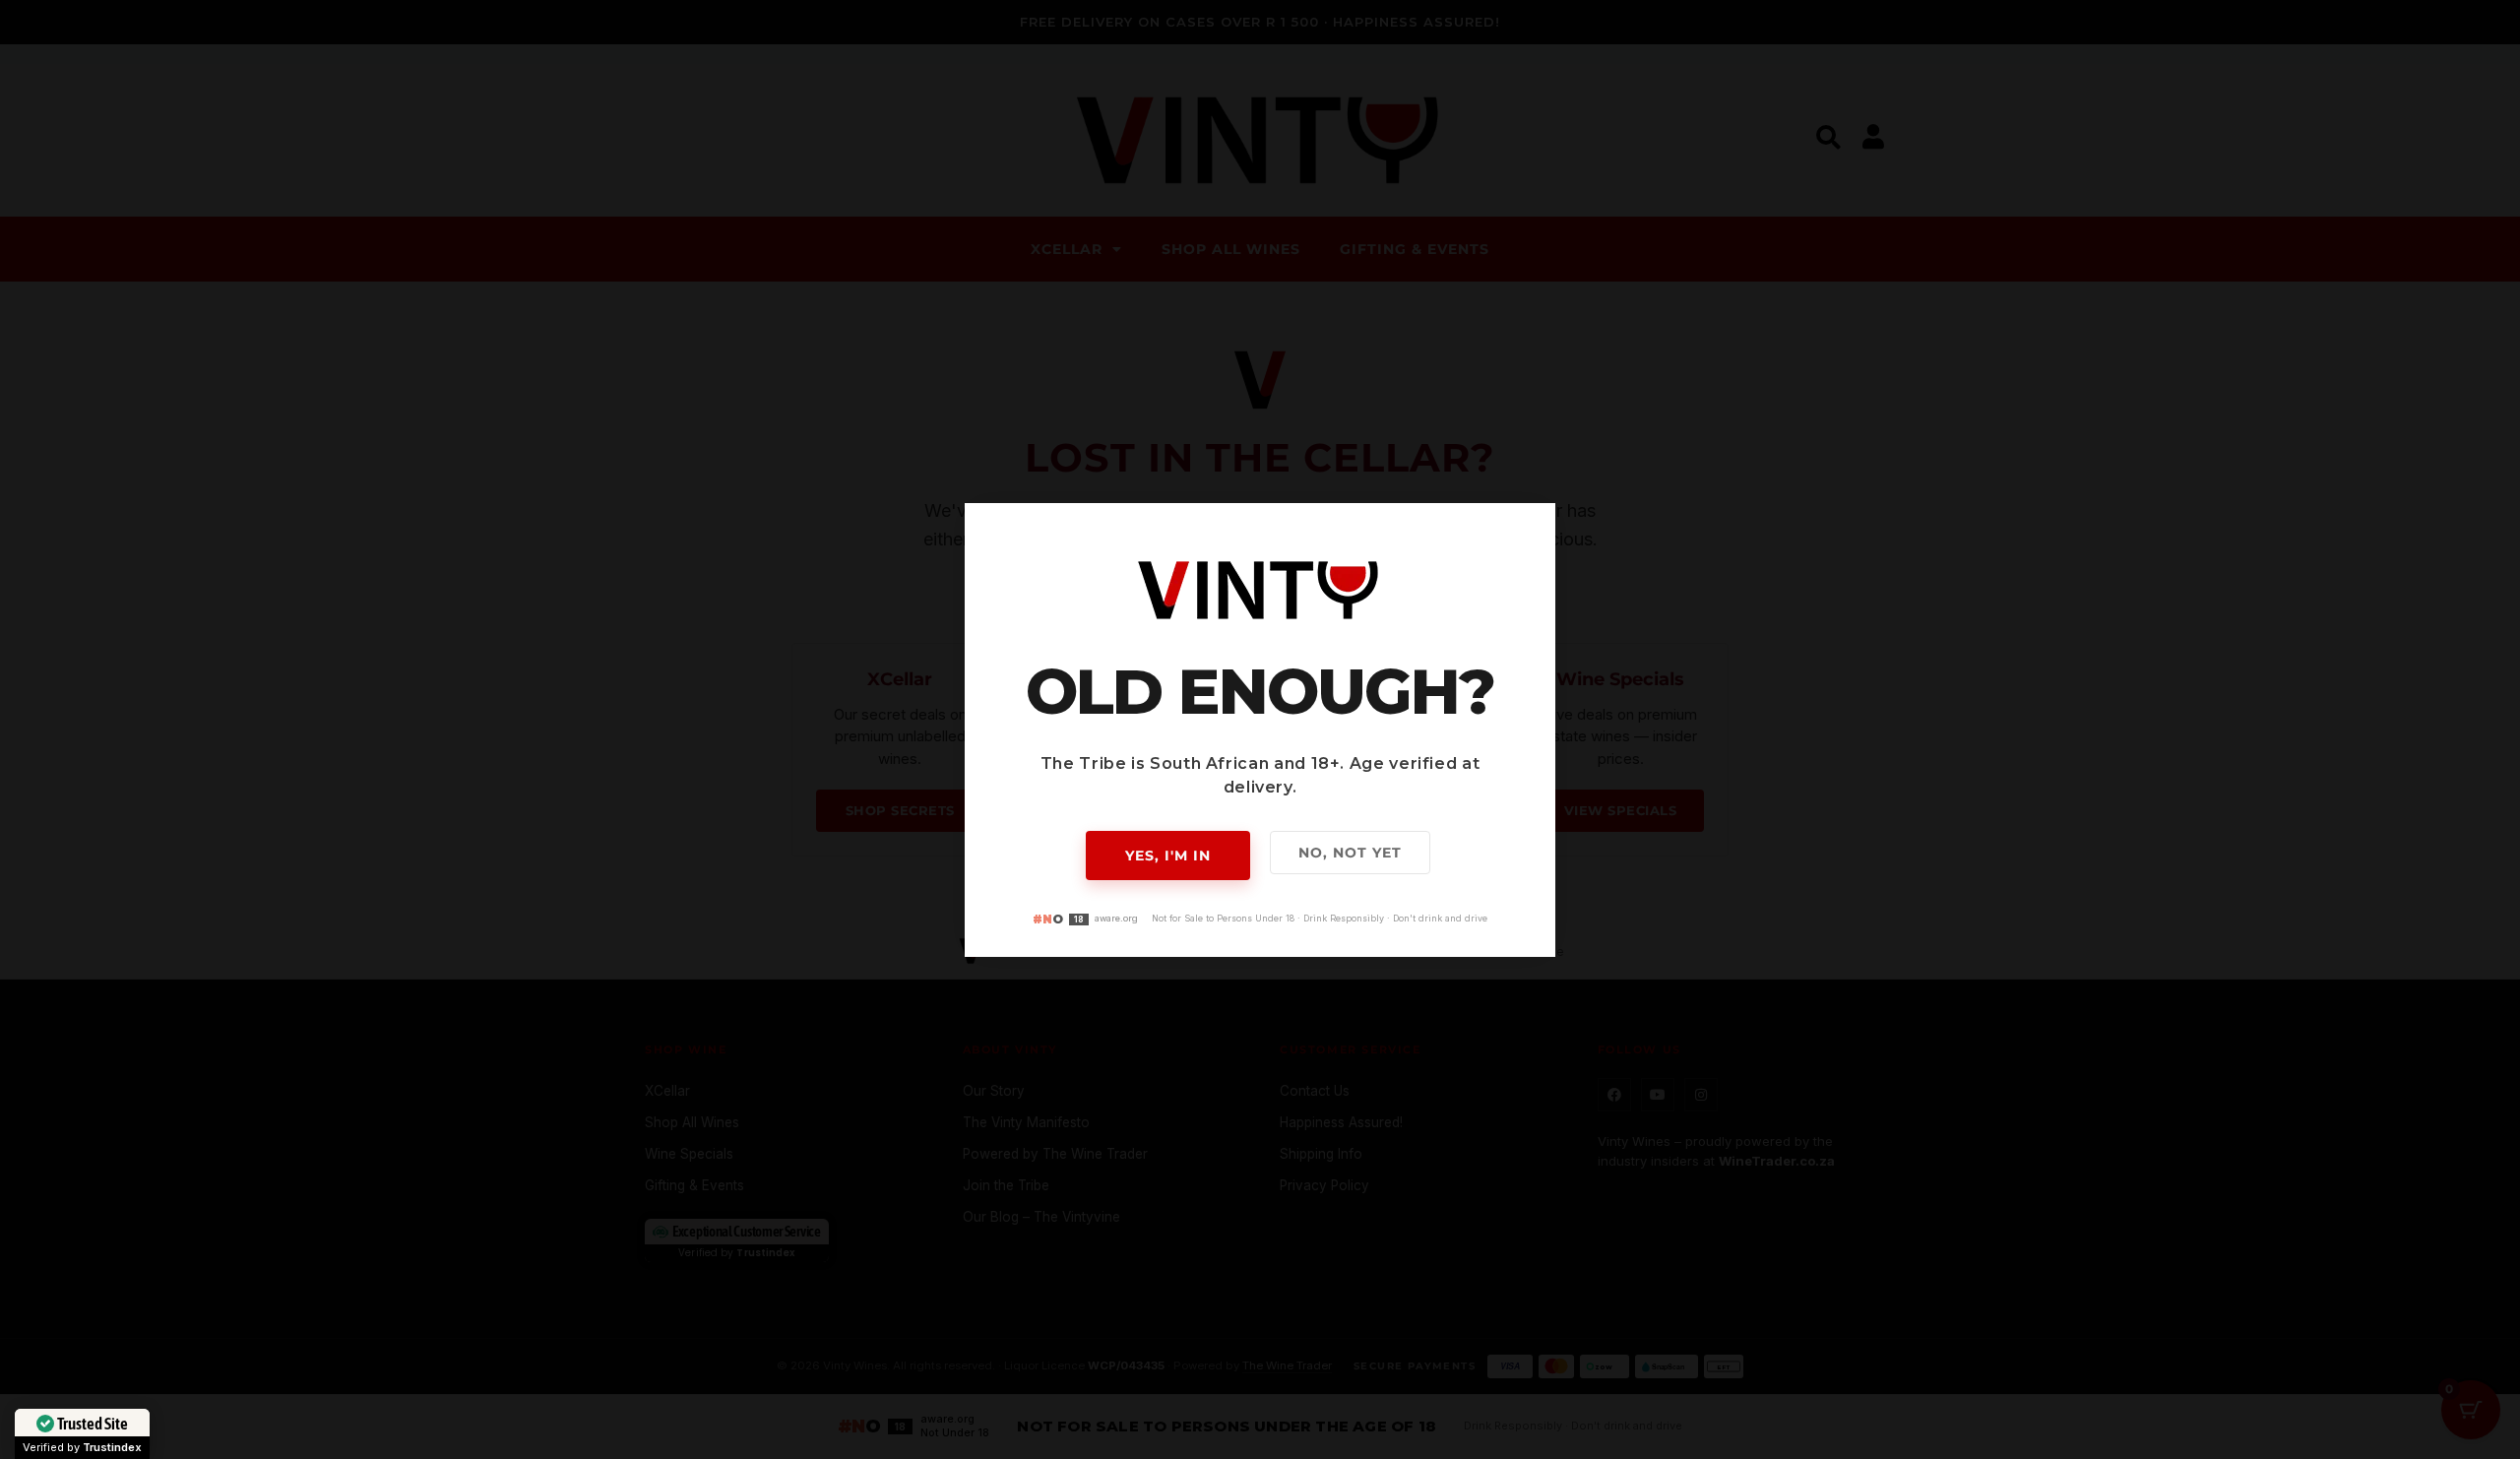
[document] (1260, 729)
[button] (1528, 530)
